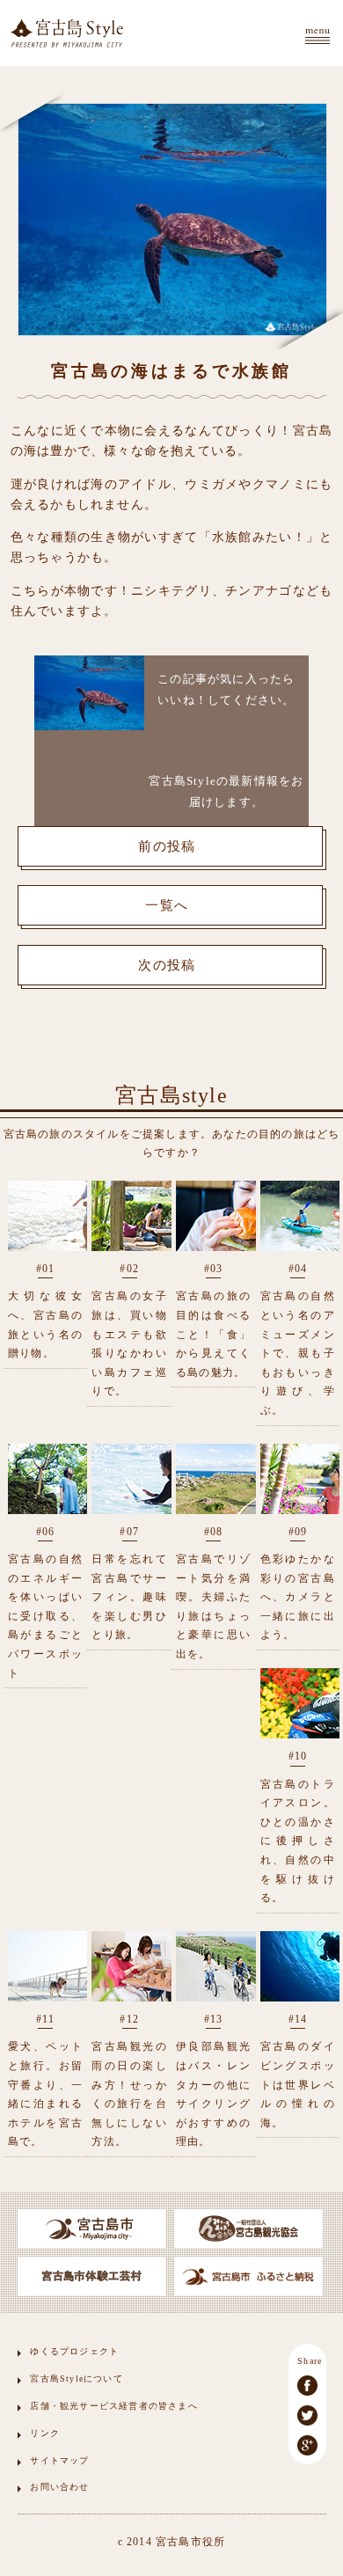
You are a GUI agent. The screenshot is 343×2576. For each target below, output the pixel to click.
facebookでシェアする (307, 2386)
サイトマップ (59, 2460)
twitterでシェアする (307, 2415)
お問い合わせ (59, 2487)
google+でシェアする (307, 2445)
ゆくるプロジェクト (74, 2351)
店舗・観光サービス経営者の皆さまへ (113, 2406)
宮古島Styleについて (76, 2378)
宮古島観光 (67, 33)
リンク (45, 2433)
